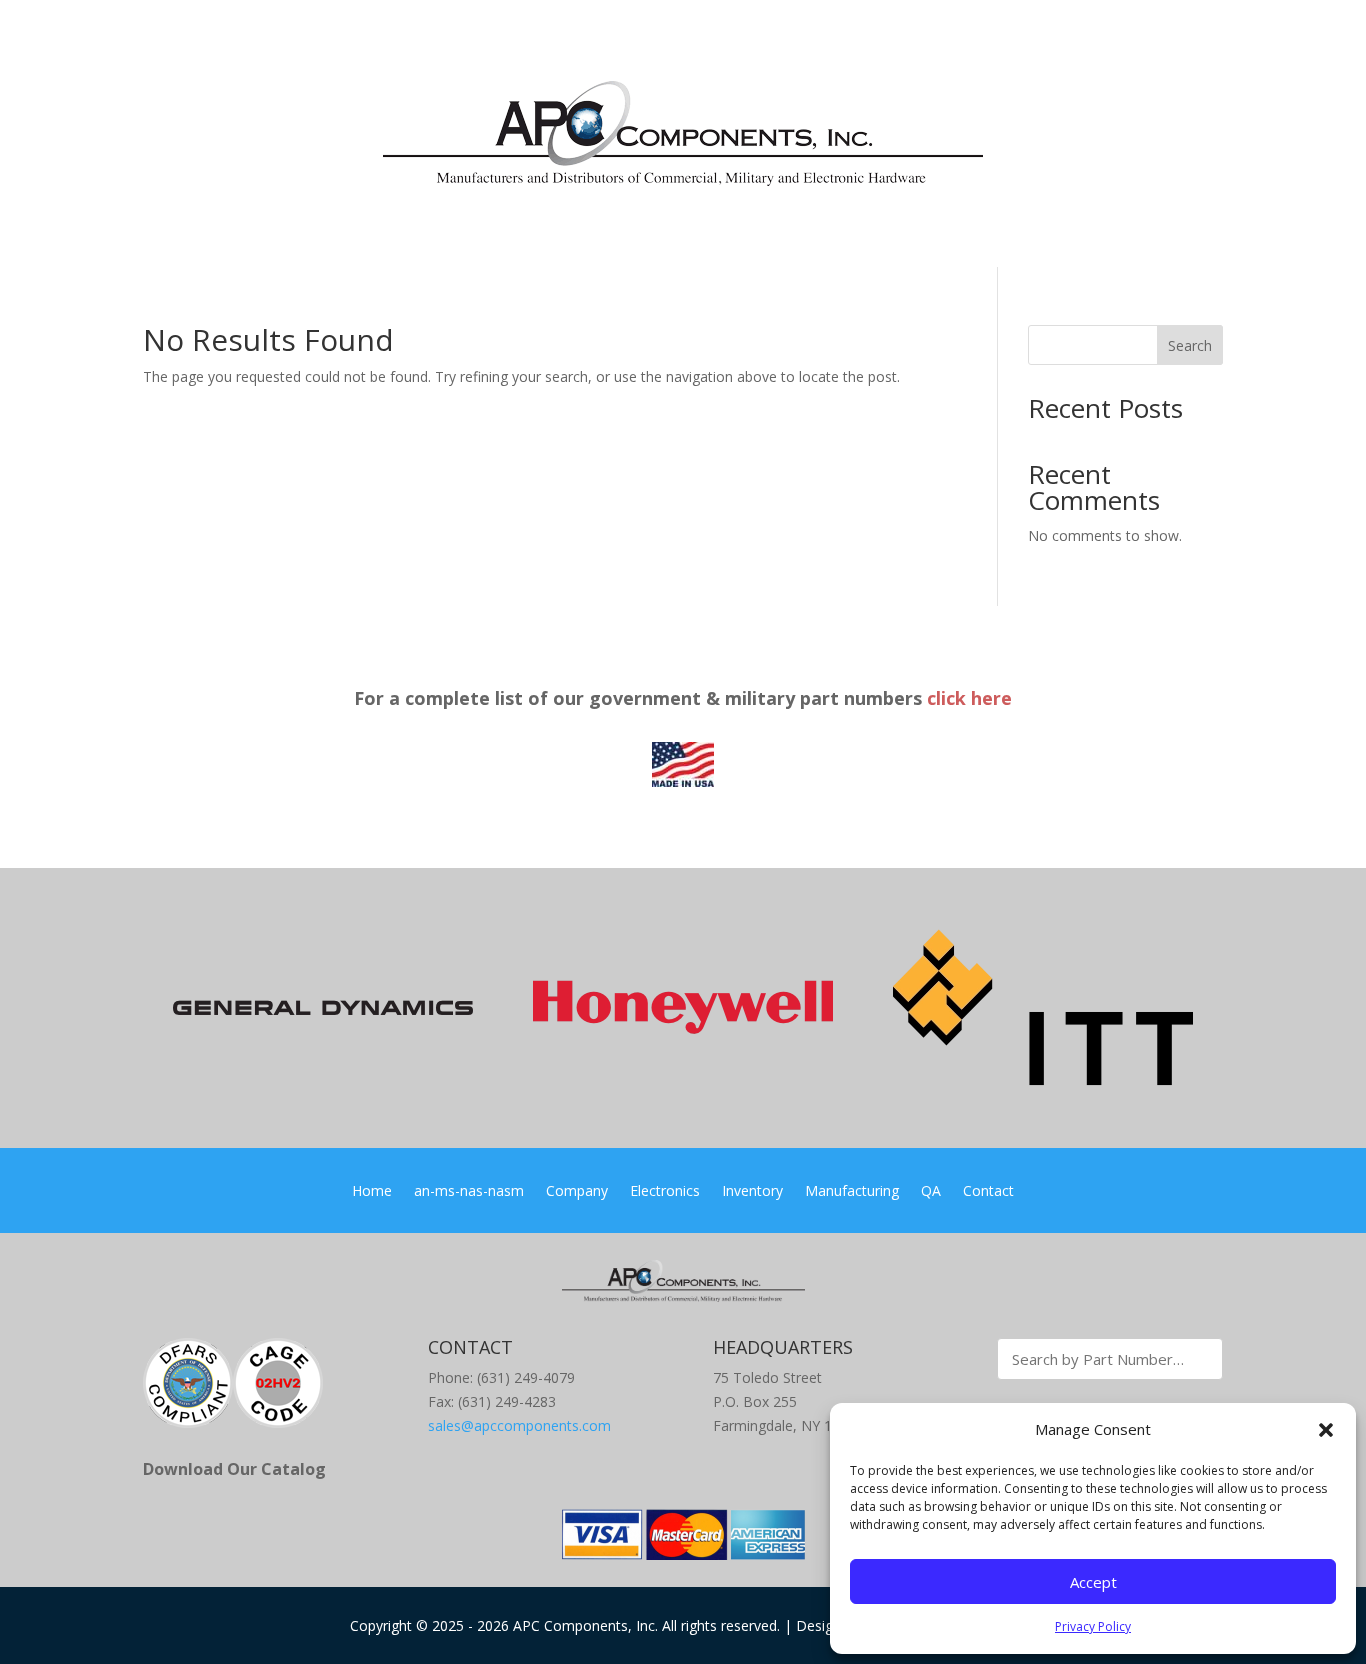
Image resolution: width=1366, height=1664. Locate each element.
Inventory (752, 1192)
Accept (1093, 1582)
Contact (988, 1192)
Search (1190, 345)
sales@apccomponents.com (519, 1425)
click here (969, 698)
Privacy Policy (1093, 1626)
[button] (1326, 1430)
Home (372, 1192)
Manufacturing (852, 1192)
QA (931, 1192)
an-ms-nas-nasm (469, 1192)
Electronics (665, 1192)
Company (577, 1192)
